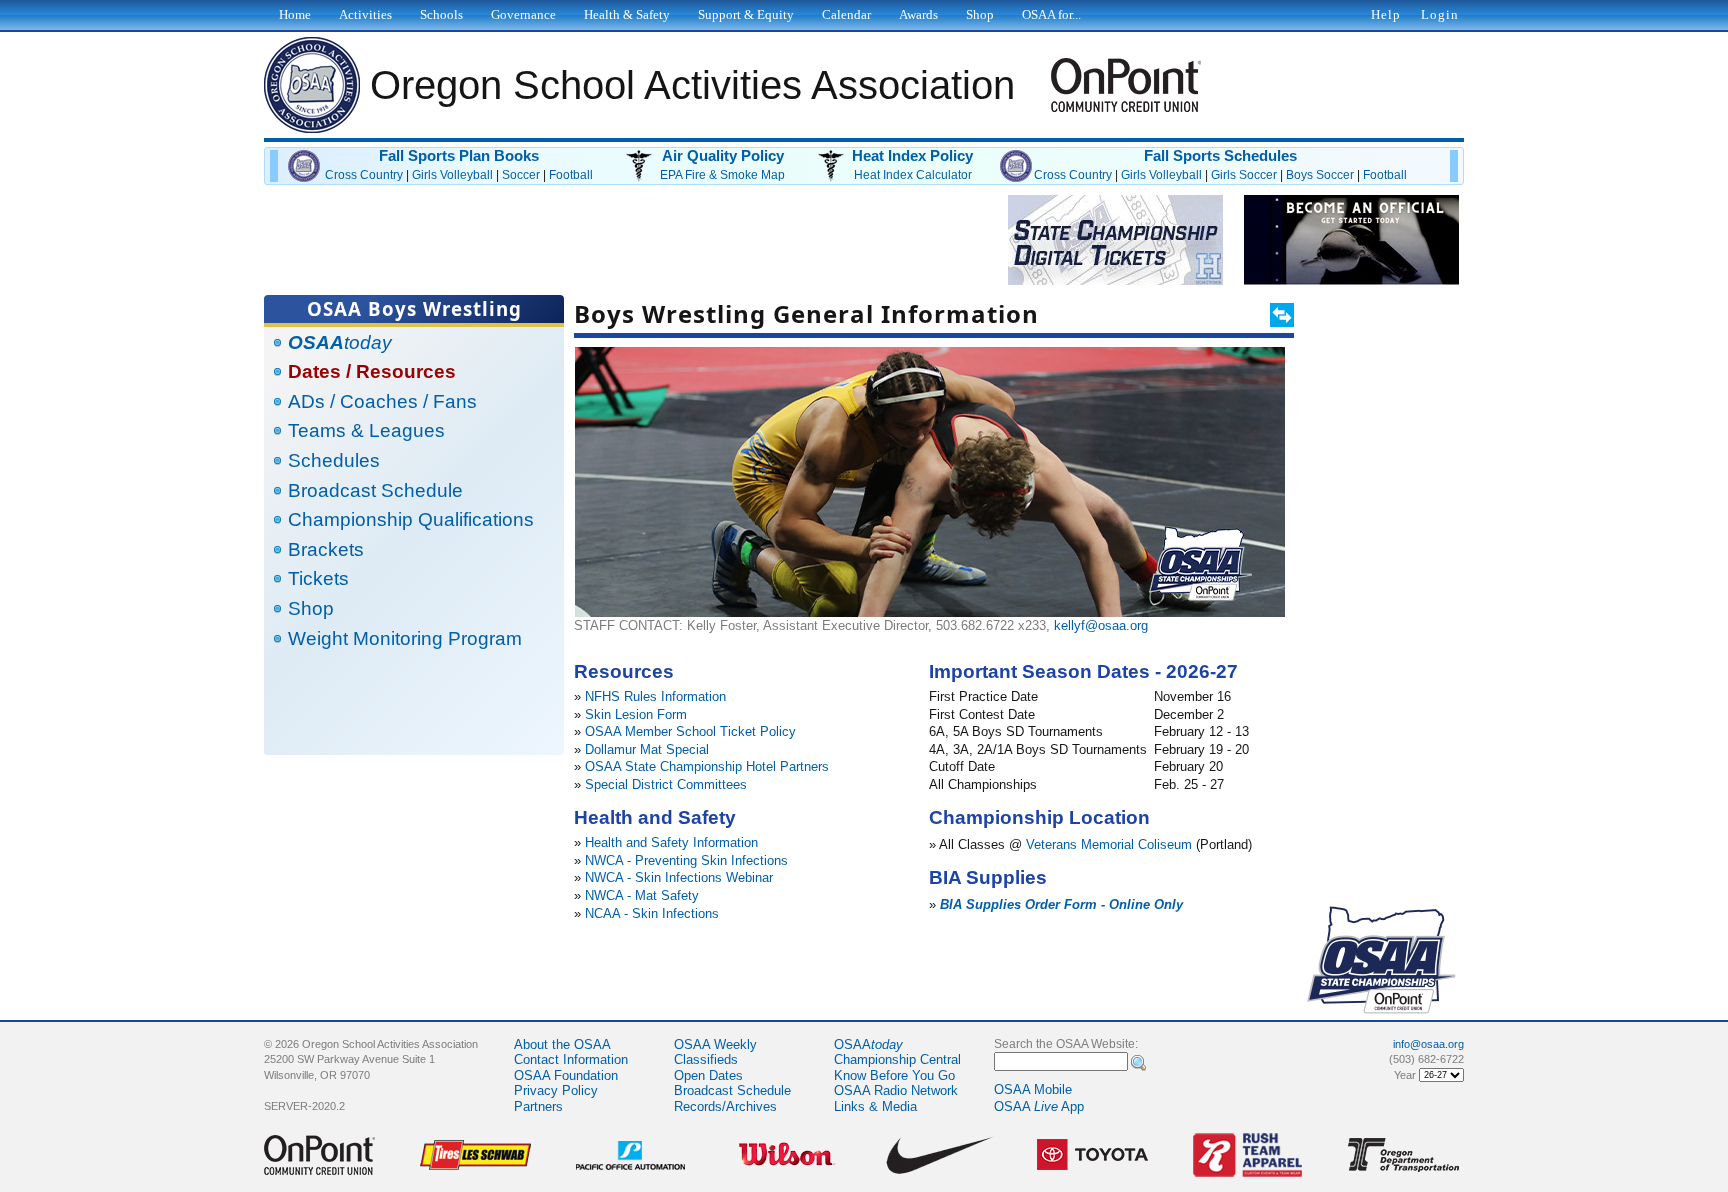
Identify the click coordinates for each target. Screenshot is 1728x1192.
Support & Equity (746, 14)
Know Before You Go (894, 1075)
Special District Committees (666, 784)
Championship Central (897, 1059)
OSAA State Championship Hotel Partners (707, 766)
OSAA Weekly (715, 1044)
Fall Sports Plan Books (459, 156)
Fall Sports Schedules (1220, 156)
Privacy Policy (556, 1090)
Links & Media (875, 1106)
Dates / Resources (372, 371)
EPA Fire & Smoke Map (722, 175)
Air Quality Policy (723, 156)
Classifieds (706, 1059)
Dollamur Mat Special (647, 749)
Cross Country (364, 175)
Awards (918, 14)
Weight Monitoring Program (405, 638)
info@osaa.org (1428, 1044)
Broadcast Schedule (375, 490)
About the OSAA (562, 1044)
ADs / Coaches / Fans (382, 401)
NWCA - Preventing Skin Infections (686, 860)
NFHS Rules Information (655, 696)
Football (571, 175)
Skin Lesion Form (636, 714)
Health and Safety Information (671, 842)
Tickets (318, 578)
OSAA (868, 1044)
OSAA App (1039, 1106)
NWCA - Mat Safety (642, 895)
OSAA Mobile (1033, 1089)
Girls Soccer (1244, 175)
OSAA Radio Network (896, 1090)
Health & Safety (627, 14)
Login (1440, 14)
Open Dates (708, 1075)
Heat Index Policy (912, 156)
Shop (311, 608)
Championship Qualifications (411, 519)
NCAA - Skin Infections (652, 913)
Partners (538, 1106)
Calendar (846, 14)
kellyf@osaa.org (1101, 625)
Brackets (326, 549)
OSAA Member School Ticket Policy (690, 731)
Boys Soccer (1320, 175)
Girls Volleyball (452, 175)
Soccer (521, 175)
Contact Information (571, 1059)
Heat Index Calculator (913, 175)
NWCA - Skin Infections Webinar (679, 877)
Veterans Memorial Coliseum (1109, 844)
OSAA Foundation (566, 1075)
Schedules (334, 460)
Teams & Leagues (366, 430)
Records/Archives (725, 1106)
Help (1386, 14)
